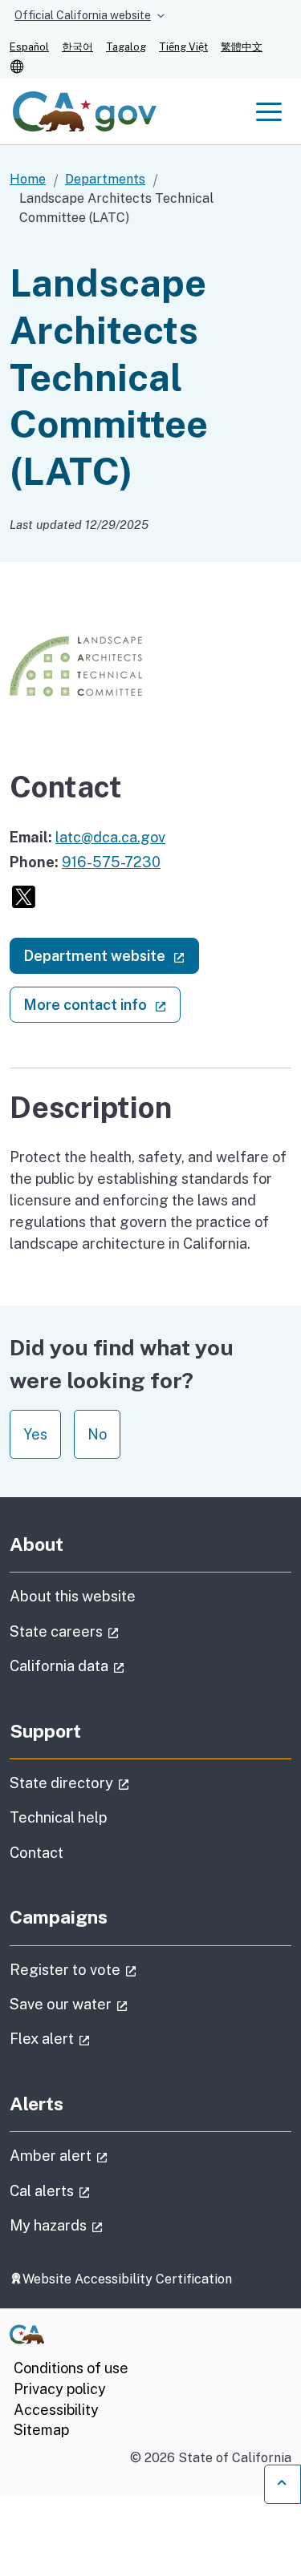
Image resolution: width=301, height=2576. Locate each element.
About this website (73, 1596)
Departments (105, 179)
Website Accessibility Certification (127, 2279)
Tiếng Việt (183, 47)
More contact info (102, 1004)
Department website (111, 955)
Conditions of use (71, 2368)
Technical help (59, 1817)
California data (112, 1666)
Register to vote (118, 1969)
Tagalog (126, 47)
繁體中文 (242, 47)
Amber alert (104, 2155)
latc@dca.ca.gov (110, 837)
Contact (75, 1852)
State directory (115, 1783)
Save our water (114, 2004)
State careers (110, 1631)
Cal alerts (95, 2190)
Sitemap (41, 2430)
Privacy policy (60, 2389)
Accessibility (56, 2410)
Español (29, 47)
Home (28, 179)
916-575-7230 (111, 862)
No (97, 1434)
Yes (35, 1434)
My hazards (102, 2225)
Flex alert (95, 2038)
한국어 (77, 47)
